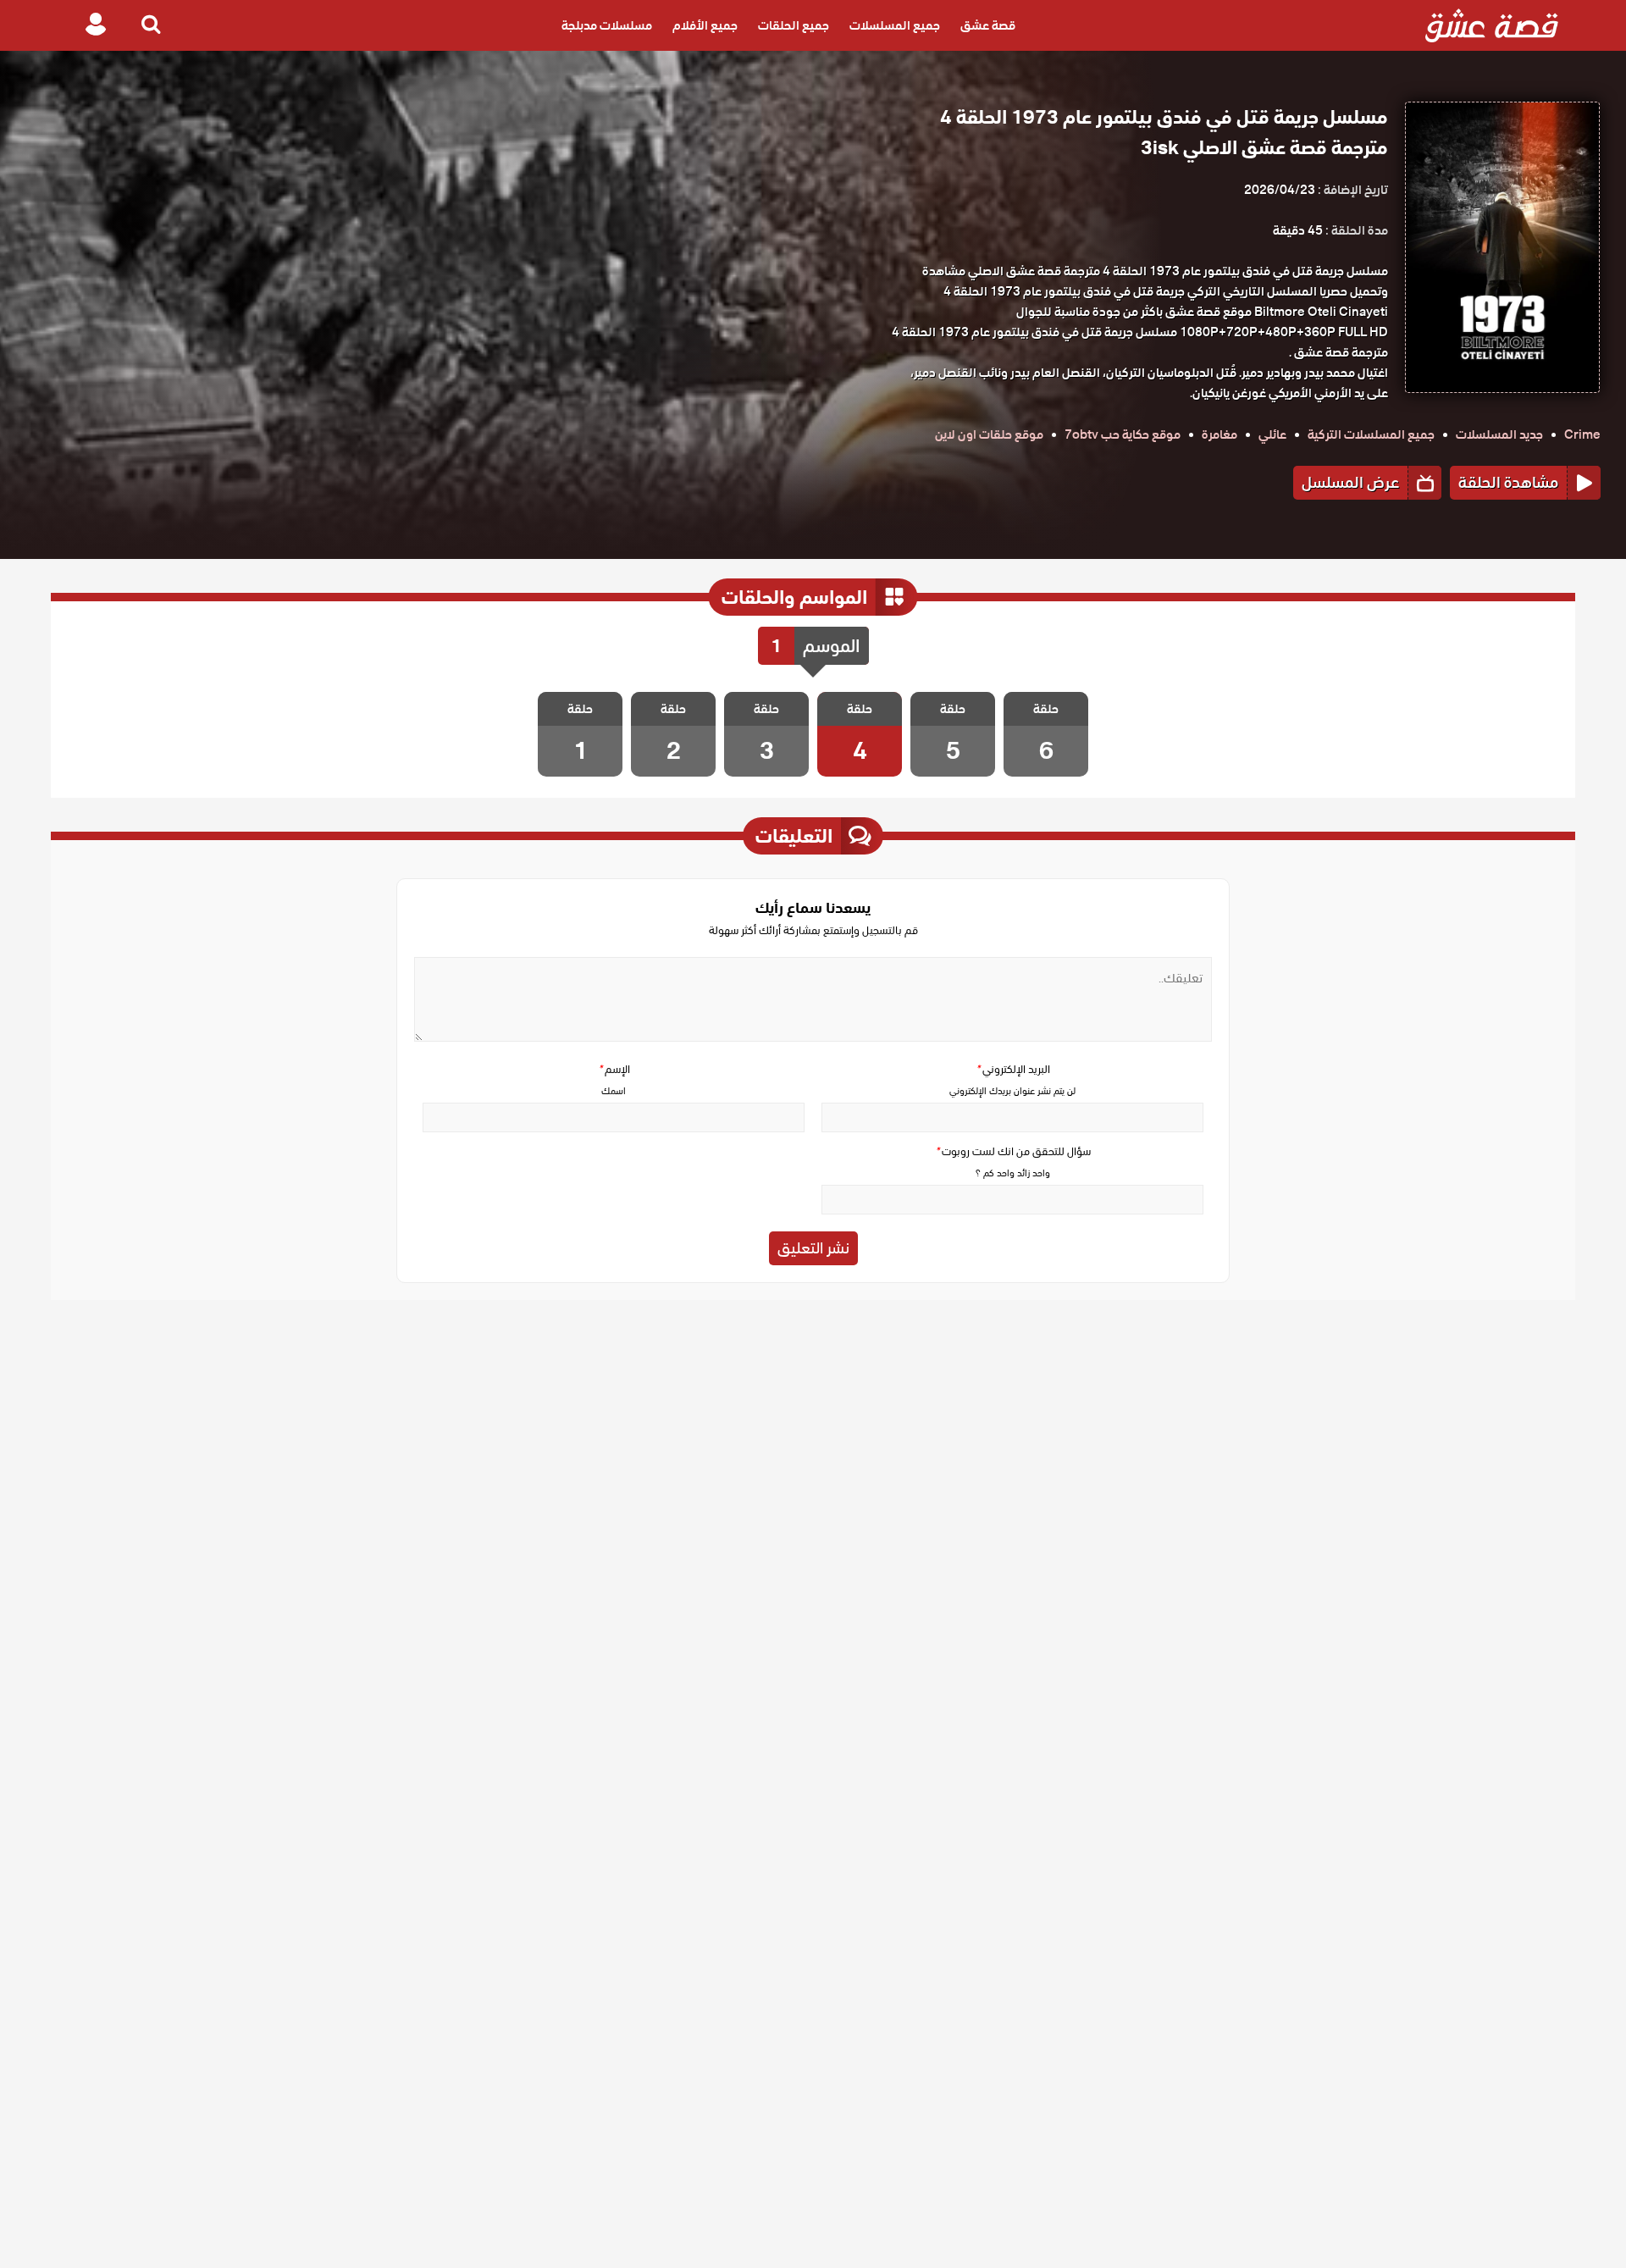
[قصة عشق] (1492, 25)
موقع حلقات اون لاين (989, 434)
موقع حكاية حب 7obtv (1123, 434)
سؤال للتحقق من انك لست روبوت (1013, 1151)
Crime (1582, 434)
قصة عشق (988, 25)
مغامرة (1219, 434)
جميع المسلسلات (895, 25)
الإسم (614, 1069)
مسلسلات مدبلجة (607, 25)
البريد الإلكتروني (1013, 1069)
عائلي (1272, 434)
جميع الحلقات (794, 25)
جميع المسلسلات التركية (1371, 434)
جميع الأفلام (705, 25)
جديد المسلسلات (1499, 434)
